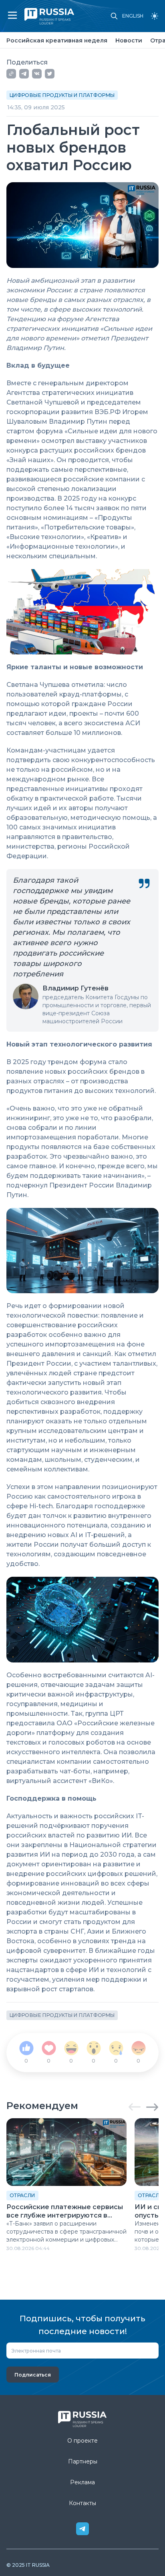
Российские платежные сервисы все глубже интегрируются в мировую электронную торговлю (65, 2212)
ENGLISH (133, 16)
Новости (129, 40)
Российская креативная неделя (57, 40)
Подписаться (33, 2375)
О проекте (82, 2441)
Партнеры (83, 2461)
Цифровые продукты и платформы (62, 95)
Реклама (82, 2482)
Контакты (82, 2503)
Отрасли (22, 2195)
